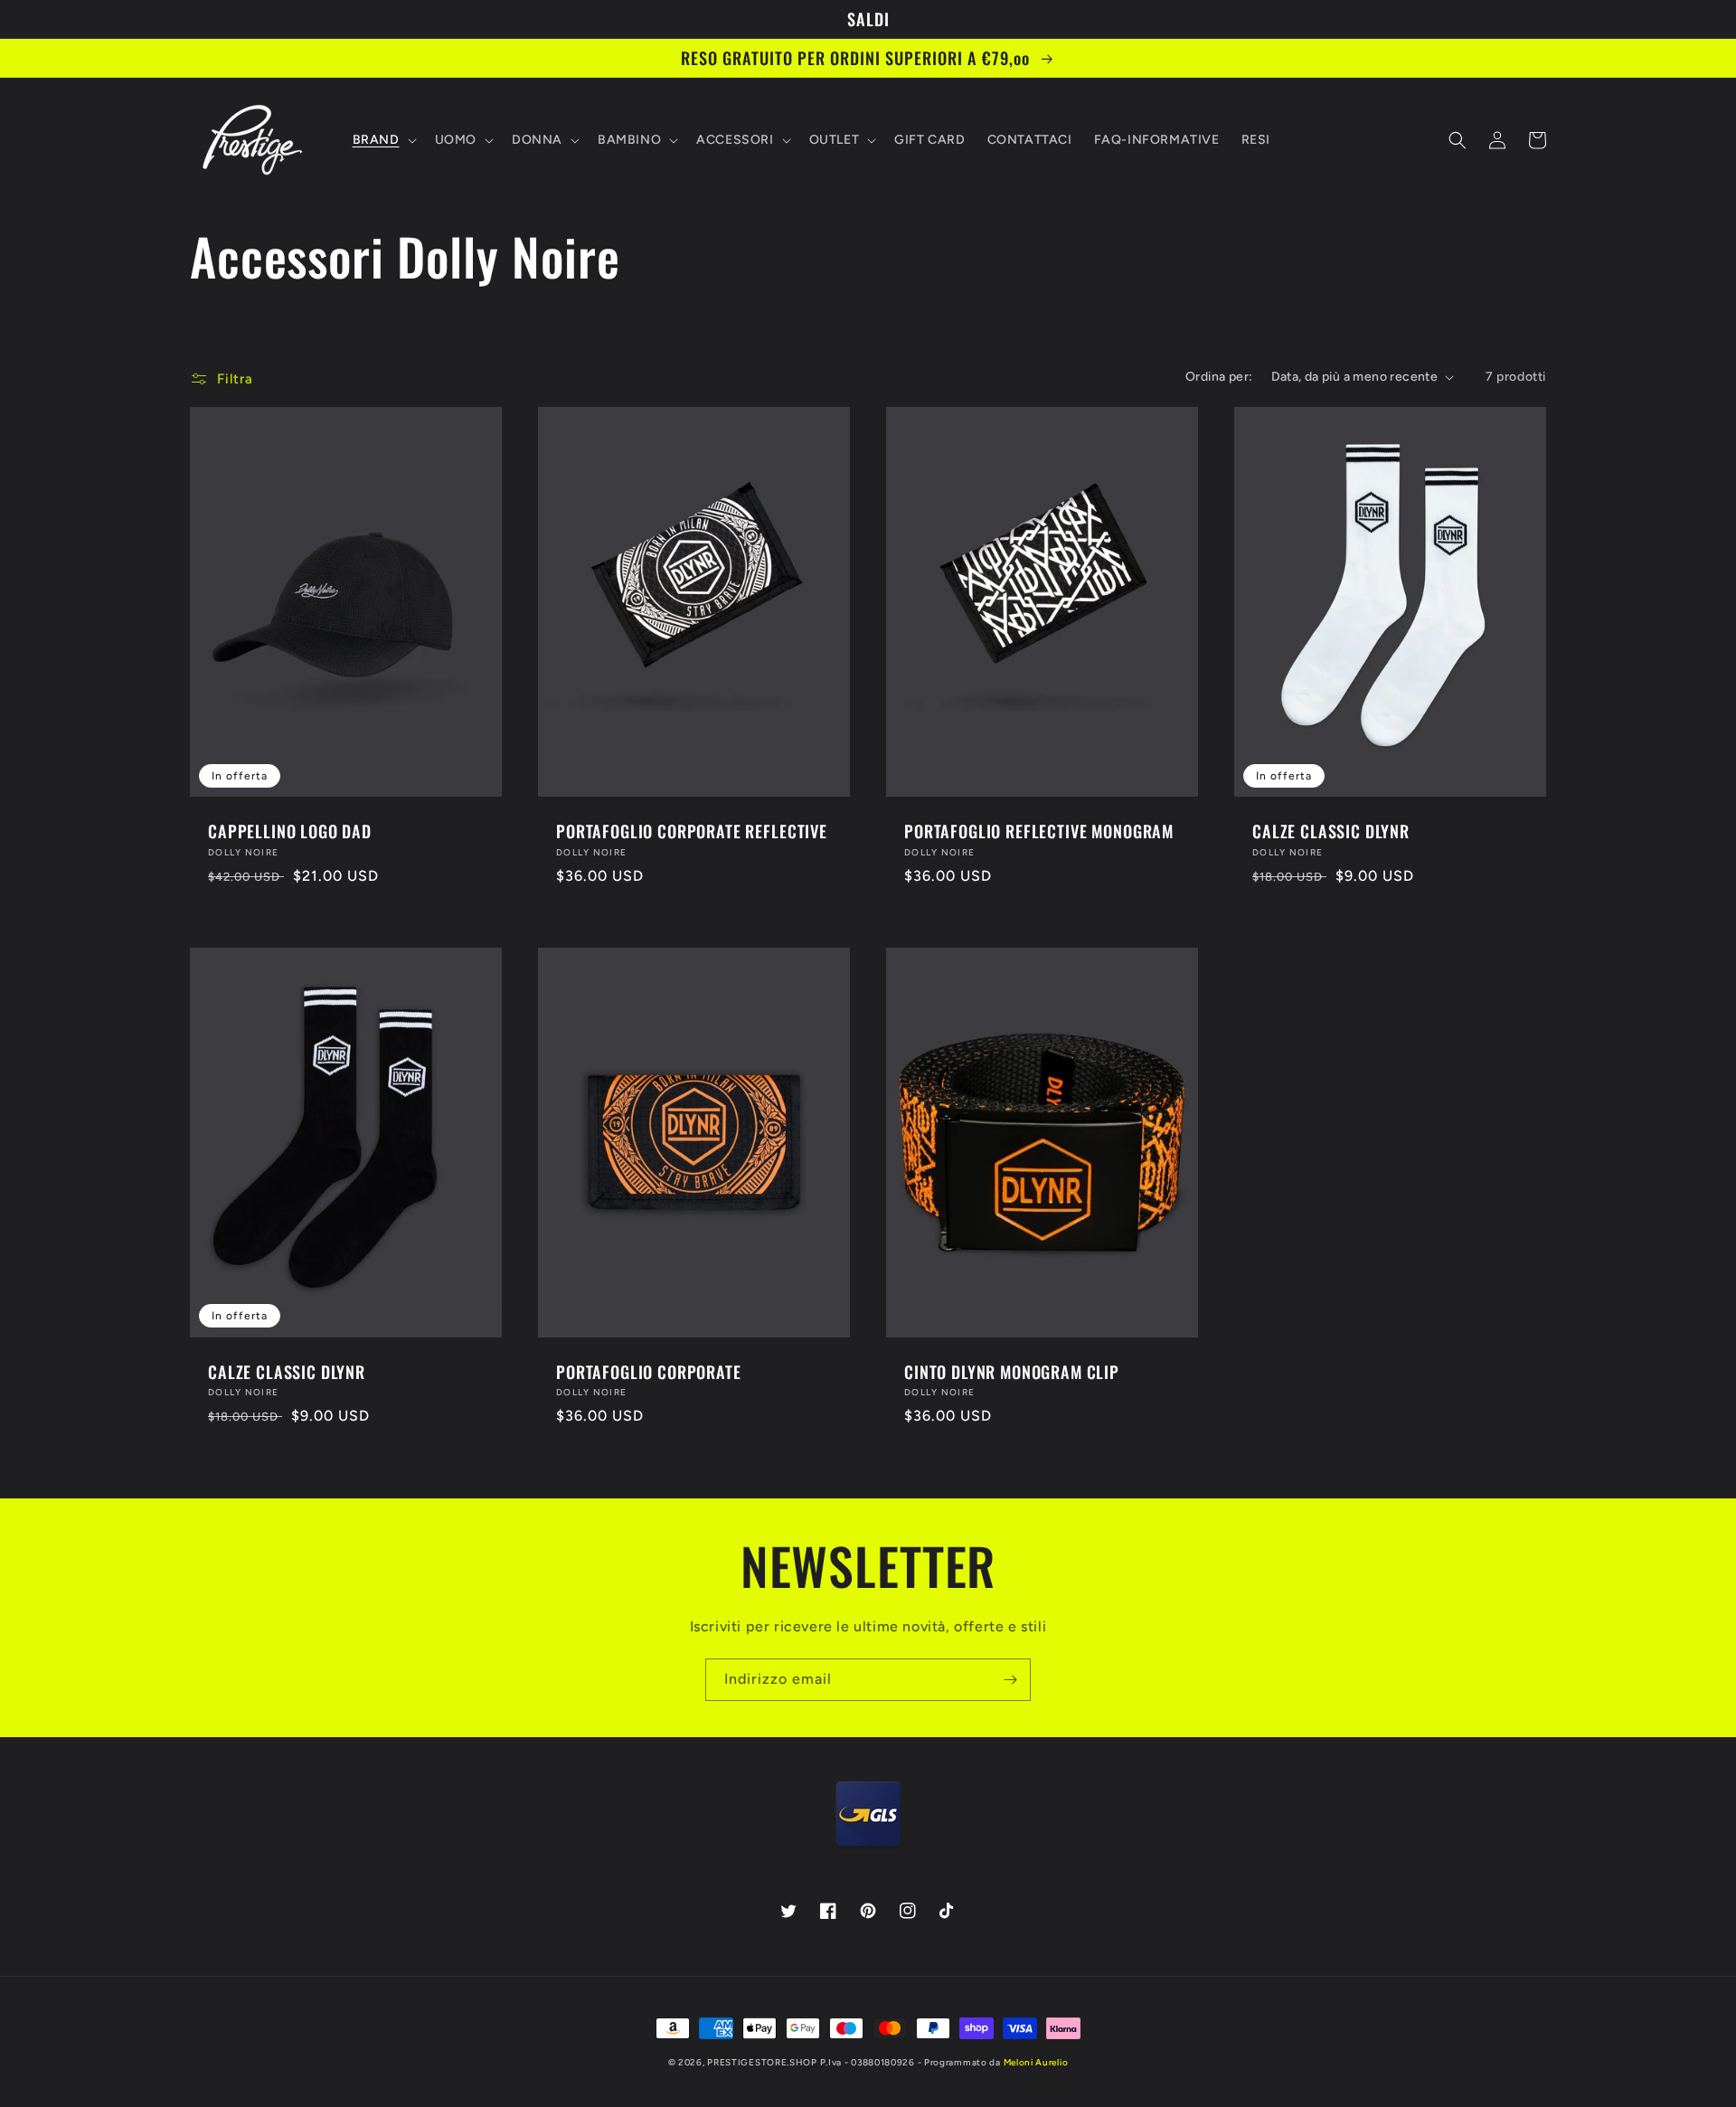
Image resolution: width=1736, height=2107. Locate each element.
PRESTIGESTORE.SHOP (762, 2062)
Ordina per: (1219, 377)
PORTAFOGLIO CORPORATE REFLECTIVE (692, 831)
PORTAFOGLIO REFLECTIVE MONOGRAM (1039, 831)
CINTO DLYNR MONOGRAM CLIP (1012, 1372)
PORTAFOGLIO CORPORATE (649, 1372)
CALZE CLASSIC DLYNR (1331, 831)
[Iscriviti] (1010, 1680)
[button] (383, 140)
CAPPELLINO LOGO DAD (290, 831)
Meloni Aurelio (1036, 2062)
